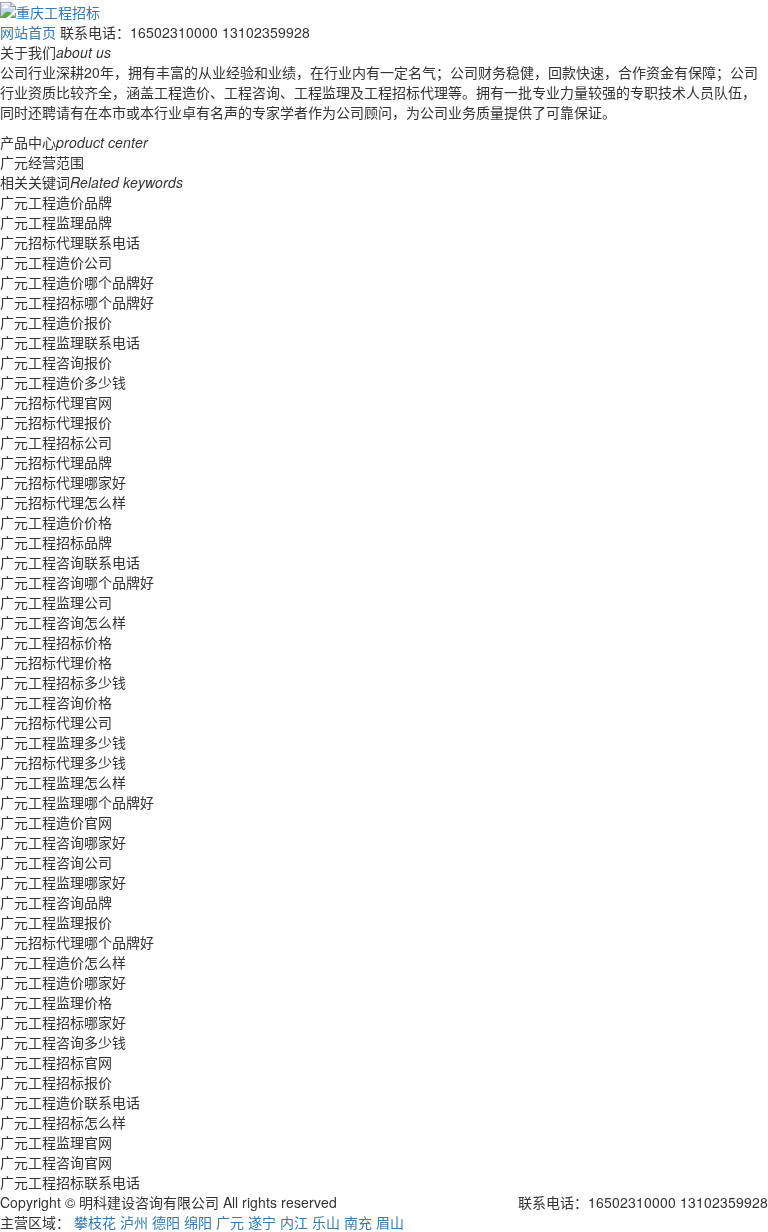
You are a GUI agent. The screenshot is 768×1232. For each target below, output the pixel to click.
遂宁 (262, 1222)
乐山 (326, 1222)
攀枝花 (95, 1222)
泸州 (134, 1222)
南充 (358, 1222)
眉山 (390, 1222)
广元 (230, 1222)
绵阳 (198, 1222)
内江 (294, 1222)
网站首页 (28, 32)
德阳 (166, 1222)
